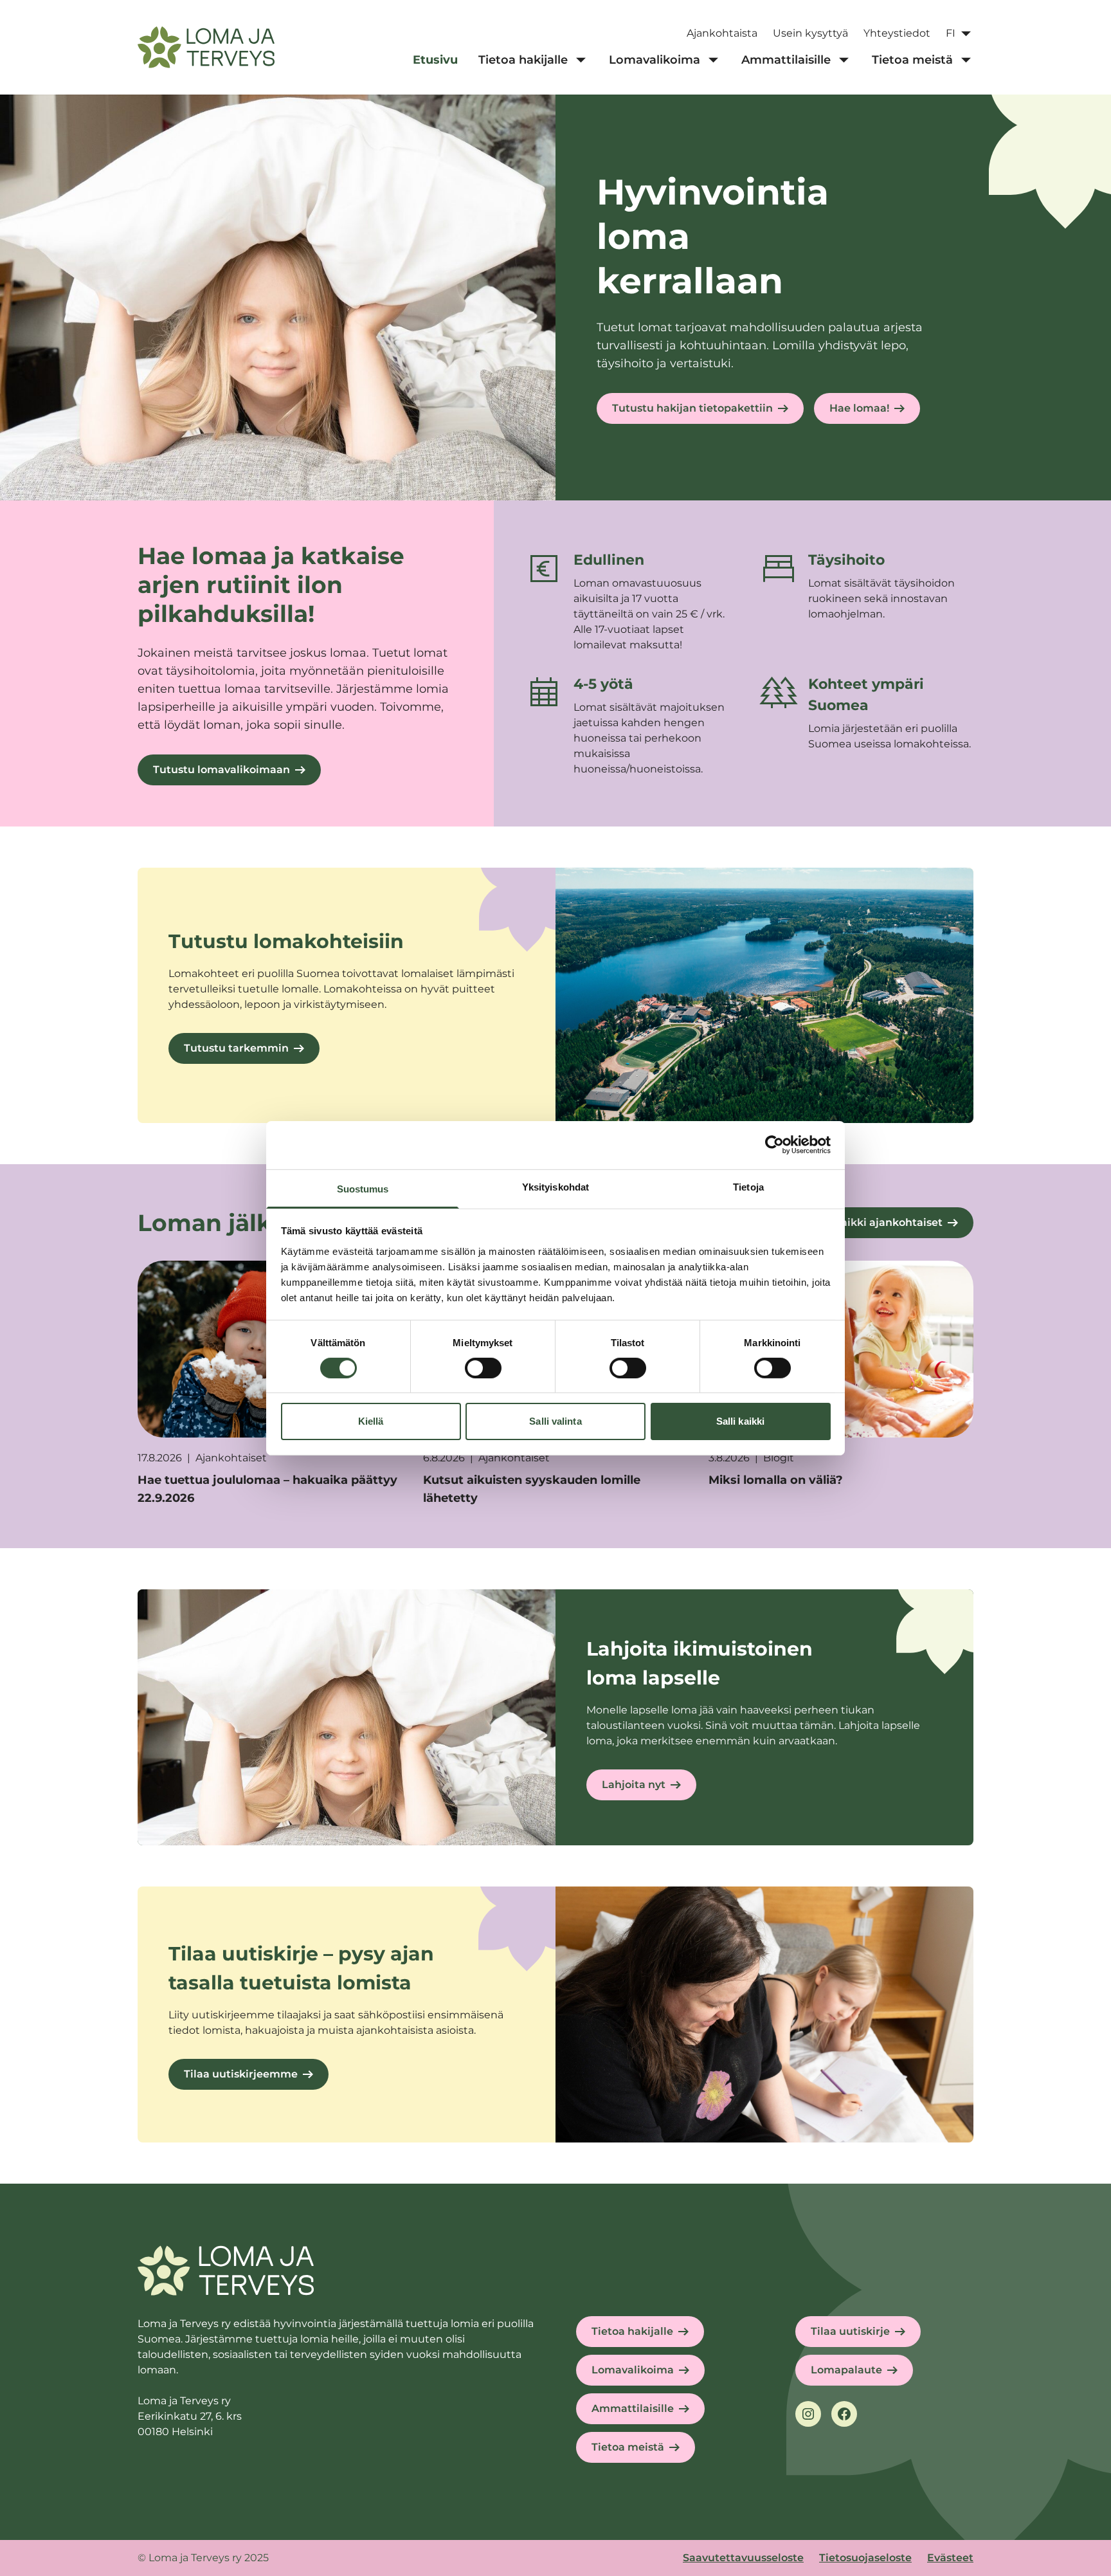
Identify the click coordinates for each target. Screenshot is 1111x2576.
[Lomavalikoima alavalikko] (713, 60)
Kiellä (371, 1421)
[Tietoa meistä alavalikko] (966, 60)
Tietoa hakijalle (632, 2331)
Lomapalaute (846, 2370)
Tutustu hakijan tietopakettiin (692, 408)
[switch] (483, 1368)
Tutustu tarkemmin (236, 1048)
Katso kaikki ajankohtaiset (872, 1222)
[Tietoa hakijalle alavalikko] (581, 60)
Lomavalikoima (633, 2370)
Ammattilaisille (633, 2408)
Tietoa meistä (628, 2447)
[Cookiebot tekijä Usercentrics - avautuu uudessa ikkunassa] (774, 1145)
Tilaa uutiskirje (850, 2331)
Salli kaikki (740, 1421)
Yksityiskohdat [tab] (555, 1186)
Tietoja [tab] (748, 1186)
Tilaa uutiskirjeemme (241, 2074)
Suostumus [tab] (363, 1188)
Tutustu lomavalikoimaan (221, 770)
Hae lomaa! (859, 408)
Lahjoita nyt (634, 1785)
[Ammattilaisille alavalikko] (844, 60)
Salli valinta (555, 1421)
